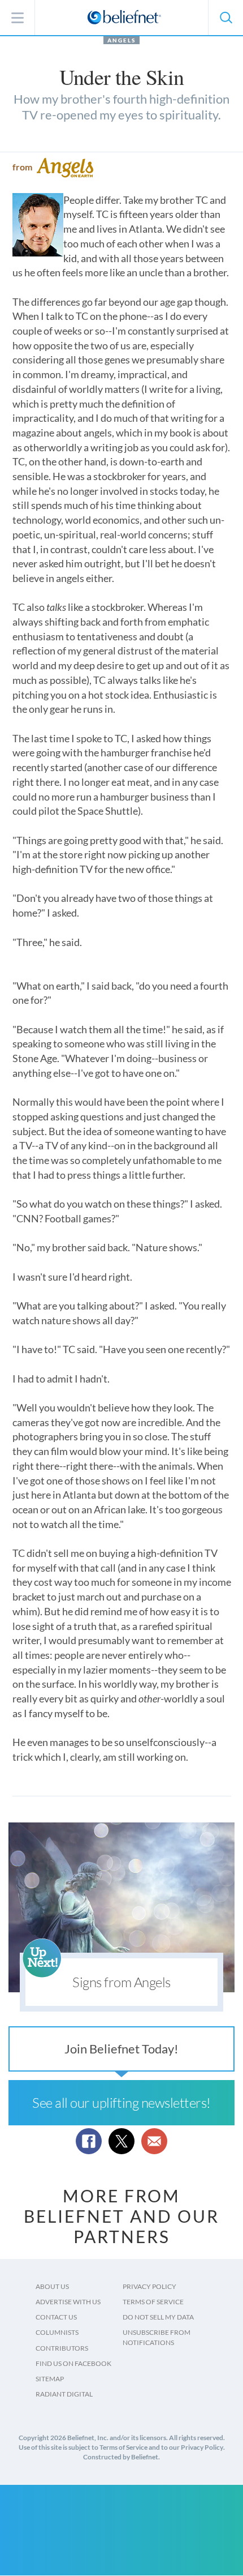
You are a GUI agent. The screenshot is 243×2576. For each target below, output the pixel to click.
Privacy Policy (149, 2286)
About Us (52, 2286)
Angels (121, 40)
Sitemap (50, 2379)
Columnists (57, 2332)
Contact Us (56, 2317)
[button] (225, 18)
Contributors (62, 2348)
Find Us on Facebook (73, 2363)
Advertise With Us (68, 2302)
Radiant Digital (64, 2394)
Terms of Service (153, 2302)
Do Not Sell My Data (158, 2317)
